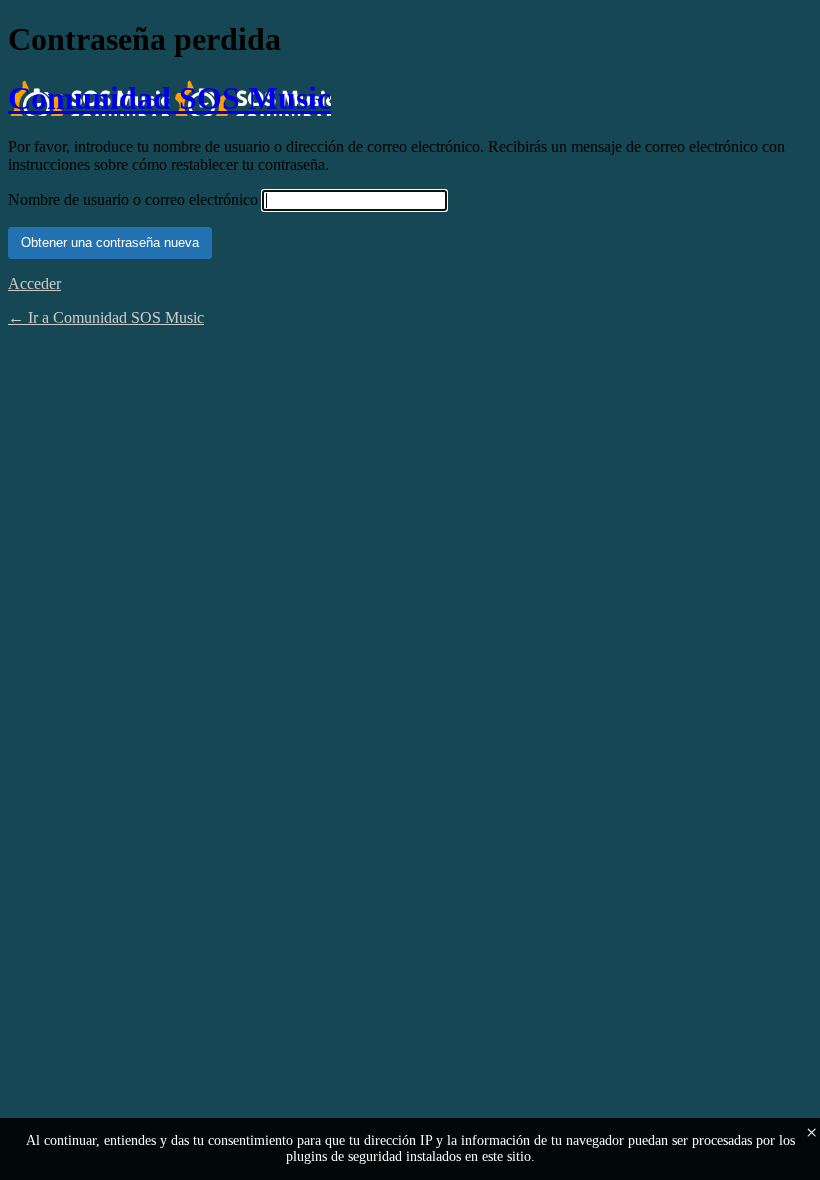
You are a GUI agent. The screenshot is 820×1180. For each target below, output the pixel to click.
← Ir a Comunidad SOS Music (106, 317)
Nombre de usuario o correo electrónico (133, 199)
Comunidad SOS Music (169, 98)
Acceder (34, 283)
